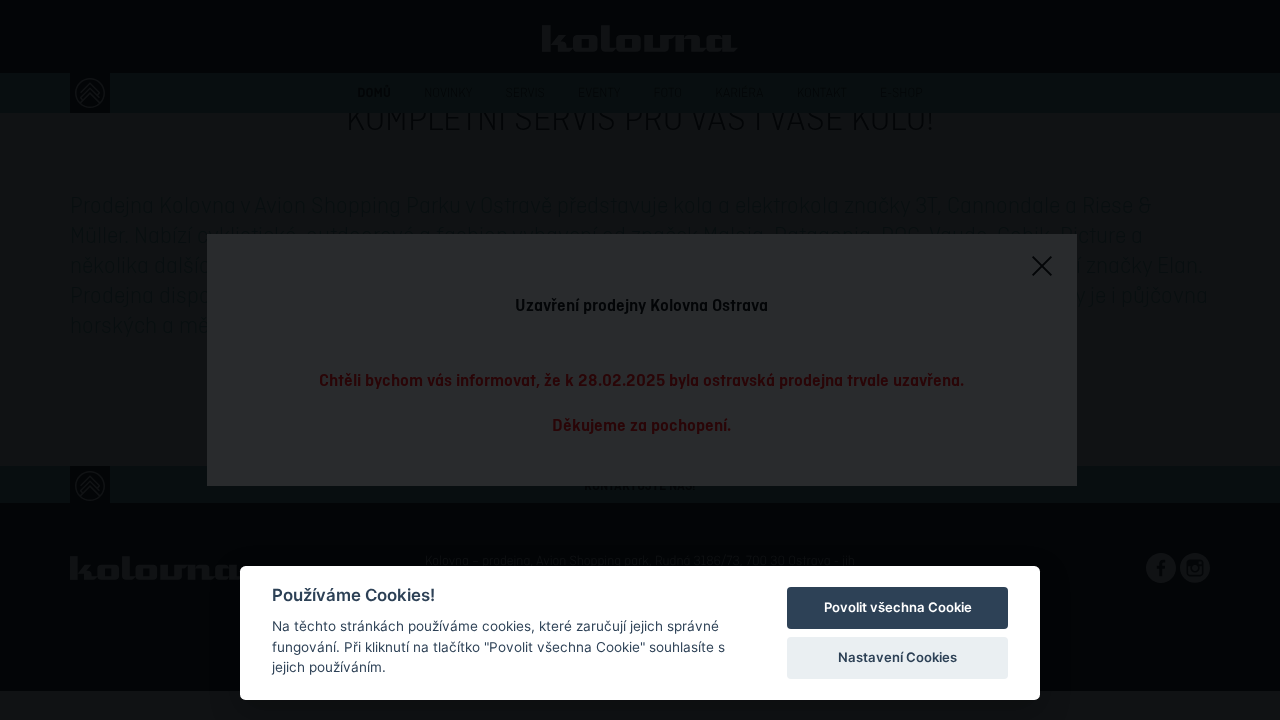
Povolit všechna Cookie (898, 607)
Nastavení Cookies (897, 657)
